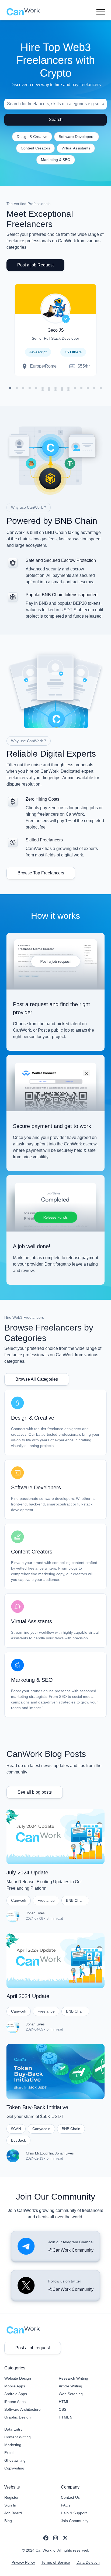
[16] (43, 390)
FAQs (66, 2505)
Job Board (13, 2513)
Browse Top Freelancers (41, 873)
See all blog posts (35, 1792)
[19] (62, 390)
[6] (43, 388)
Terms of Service (56, 2562)
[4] (30, 388)
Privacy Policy (23, 2562)
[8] (55, 388)
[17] (49, 390)
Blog (8, 2521)
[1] (10, 388)
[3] (23, 388)
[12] (81, 388)
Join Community (75, 2521)
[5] (36, 388)
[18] (55, 390)
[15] (101, 388)
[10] (68, 388)
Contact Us (70, 2497)
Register (11, 2497)
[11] (75, 388)
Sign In (10, 2505)
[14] (94, 388)
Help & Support (74, 2513)
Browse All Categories (37, 1379)
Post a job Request (35, 265)
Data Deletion (88, 2562)
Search (56, 120)
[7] (49, 388)
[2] (17, 388)
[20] (68, 390)
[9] (62, 388)
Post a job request (33, 2348)
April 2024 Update (28, 1996)
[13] (88, 388)
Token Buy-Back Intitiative (37, 2107)
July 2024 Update (27, 1873)
